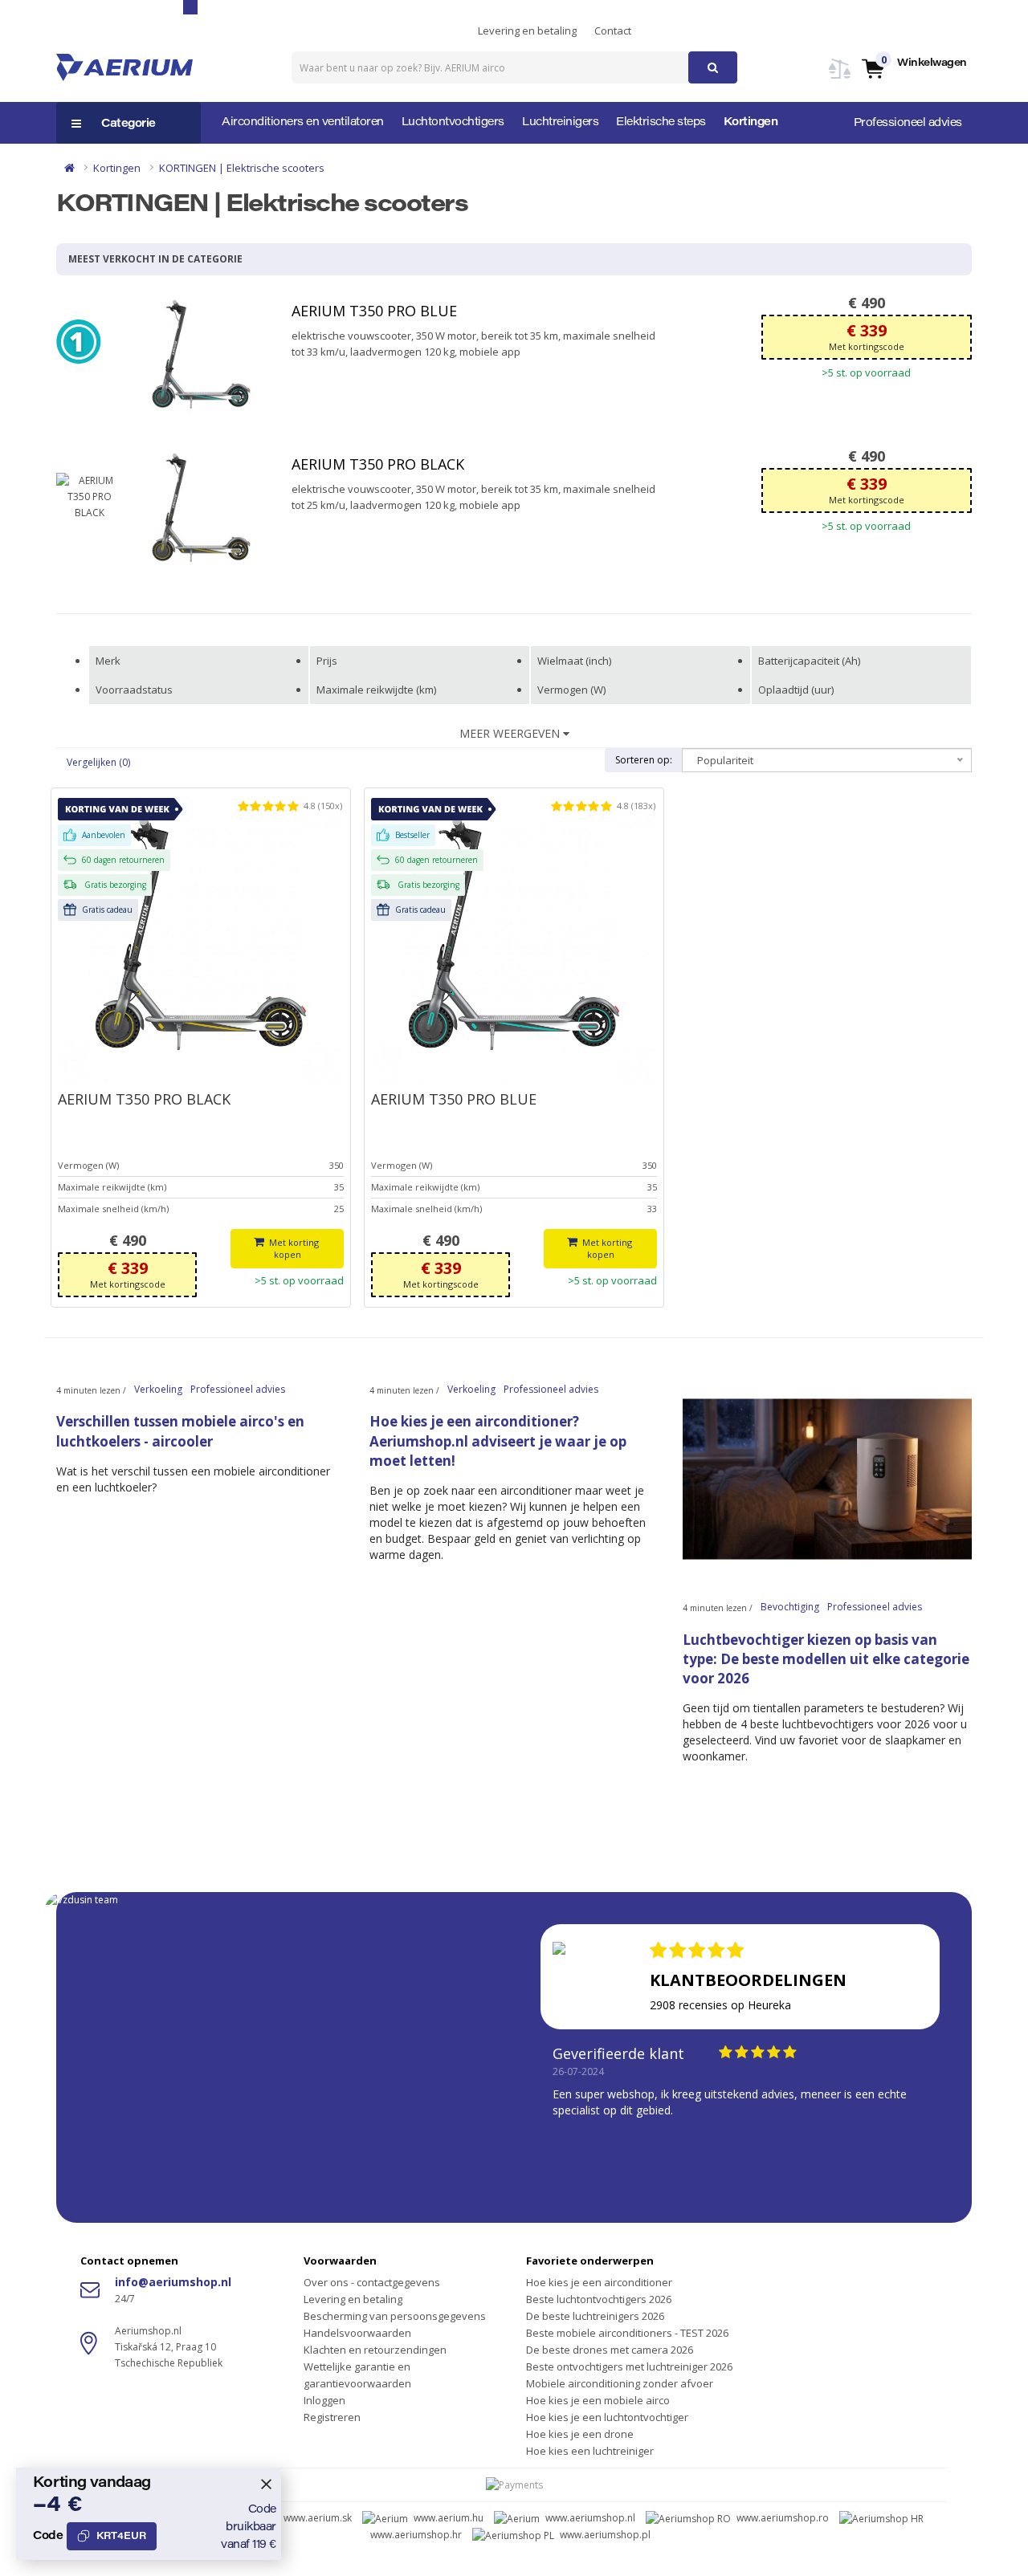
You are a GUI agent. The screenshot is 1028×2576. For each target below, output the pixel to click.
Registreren (332, 2417)
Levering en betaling (527, 31)
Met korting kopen (294, 1249)
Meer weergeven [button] (511, 733)
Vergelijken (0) (98, 762)
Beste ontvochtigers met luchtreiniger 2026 (629, 2366)
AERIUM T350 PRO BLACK (378, 464)
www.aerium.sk (318, 2518)
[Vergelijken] (840, 78)
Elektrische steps (661, 123)
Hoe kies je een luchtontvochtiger (607, 2417)
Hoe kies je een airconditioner (599, 2282)
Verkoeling (158, 1389)
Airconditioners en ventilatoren (303, 123)
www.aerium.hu (449, 2518)
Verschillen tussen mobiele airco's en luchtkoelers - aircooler (180, 1431)
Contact (613, 31)
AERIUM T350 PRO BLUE (374, 311)
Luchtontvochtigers (453, 123)
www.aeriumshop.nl (590, 2518)
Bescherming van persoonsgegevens (395, 2316)
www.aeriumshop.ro (783, 2518)
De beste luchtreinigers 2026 (595, 2316)
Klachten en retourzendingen (375, 2350)
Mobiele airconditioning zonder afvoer (620, 2383)
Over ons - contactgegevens (372, 2282)
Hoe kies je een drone (580, 2434)
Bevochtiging (790, 1607)
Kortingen (751, 123)
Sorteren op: (644, 760)
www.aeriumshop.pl (605, 2535)
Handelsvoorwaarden (357, 2333)
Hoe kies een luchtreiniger (590, 2451)
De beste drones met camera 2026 (610, 2350)
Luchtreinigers (560, 123)
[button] (914, 68)
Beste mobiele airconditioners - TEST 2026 (627, 2333)
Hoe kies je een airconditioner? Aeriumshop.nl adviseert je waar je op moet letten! (498, 1441)
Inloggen (324, 2400)
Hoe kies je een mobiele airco (598, 2400)
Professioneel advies (908, 124)
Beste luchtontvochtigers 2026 (599, 2299)
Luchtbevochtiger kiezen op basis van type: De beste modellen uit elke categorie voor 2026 (826, 1659)
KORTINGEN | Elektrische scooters (242, 168)
